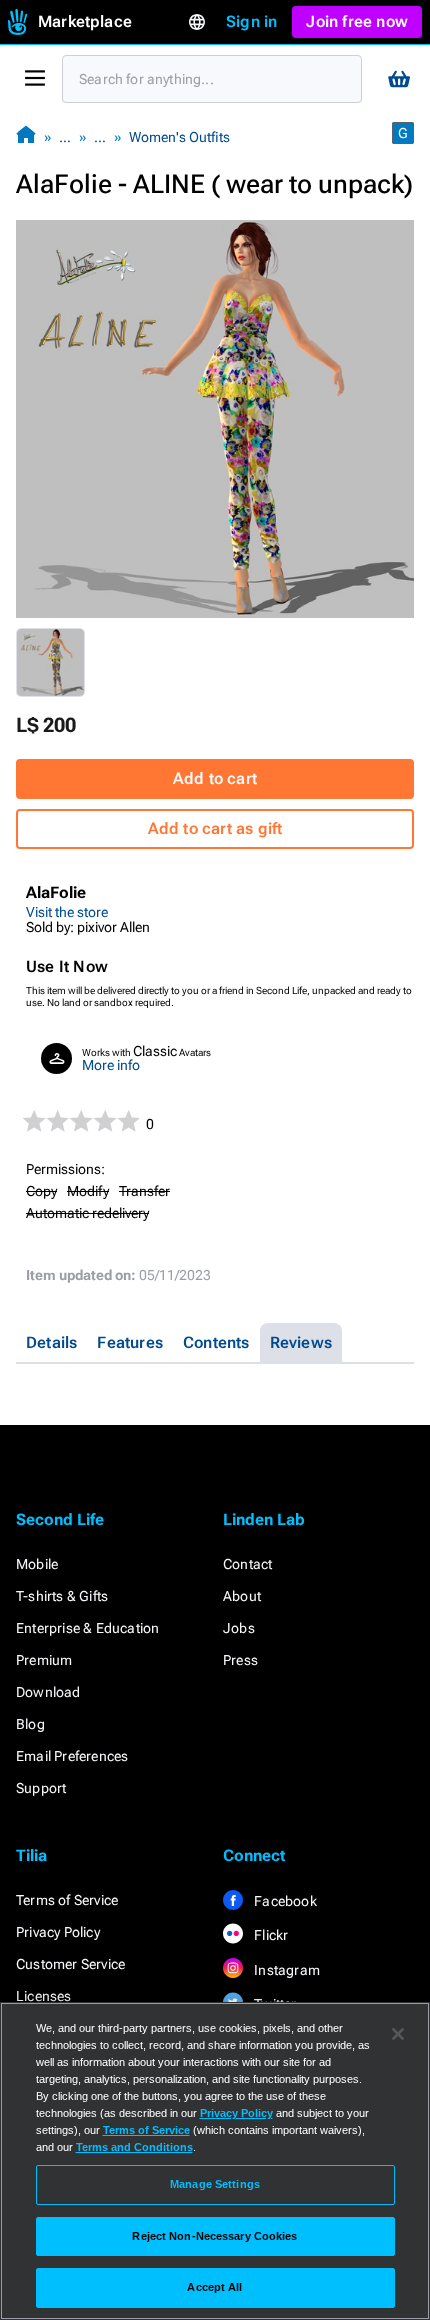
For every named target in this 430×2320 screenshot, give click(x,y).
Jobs (239, 1628)
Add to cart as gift (215, 828)
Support (41, 1788)
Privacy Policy (58, 1932)
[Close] (398, 2034)
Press (240, 1660)
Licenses (44, 1996)
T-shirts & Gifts (62, 1596)
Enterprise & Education (87, 1628)
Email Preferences (72, 1756)
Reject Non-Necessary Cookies (214, 2236)
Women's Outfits (179, 137)
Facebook (284, 1901)
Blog (30, 1724)
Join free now (357, 21)
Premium (44, 1660)
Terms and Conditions (134, 2147)
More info (111, 1065)
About (242, 1596)
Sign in (251, 21)
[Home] (26, 136)
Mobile (37, 1564)
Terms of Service (67, 1900)
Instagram (285, 1970)
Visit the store (67, 912)
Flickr (269, 1935)
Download (48, 1692)
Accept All (214, 2287)
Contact (247, 1564)
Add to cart (215, 778)
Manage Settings (215, 2184)
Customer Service (70, 1964)
